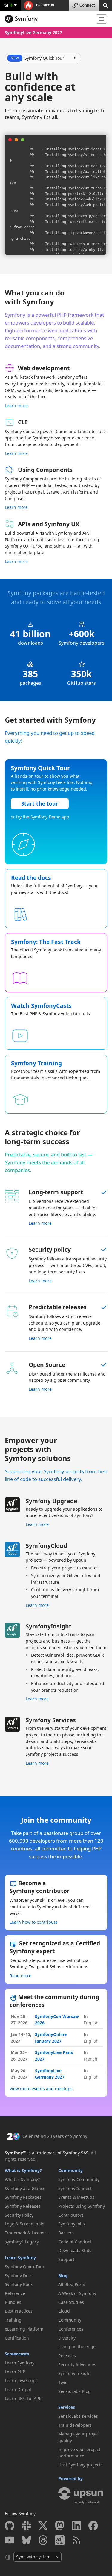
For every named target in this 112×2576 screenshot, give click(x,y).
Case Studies (71, 2302)
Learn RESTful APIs (24, 2398)
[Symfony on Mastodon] (60, 2526)
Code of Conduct (75, 2242)
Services (67, 2407)
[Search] (105, 5)
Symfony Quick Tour (25, 2267)
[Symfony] (48, 19)
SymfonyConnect (75, 2188)
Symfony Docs (19, 2276)
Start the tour (40, 803)
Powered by (70, 2478)
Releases (67, 2356)
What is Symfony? (23, 2170)
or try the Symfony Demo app (40, 817)
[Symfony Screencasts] (60, 2540)
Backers (66, 2233)
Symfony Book (19, 2284)
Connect (87, 5)
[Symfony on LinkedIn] (76, 2526)
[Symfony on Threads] (43, 2540)
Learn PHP (15, 2372)
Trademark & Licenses (27, 2233)
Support (66, 2259)
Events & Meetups (76, 2197)
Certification (17, 2338)
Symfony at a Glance (25, 2188)
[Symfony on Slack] (26, 2526)
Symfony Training (36, 1063)
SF (8, 5)
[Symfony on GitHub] (10, 2526)
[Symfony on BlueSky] (26, 2540)
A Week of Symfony (77, 2293)
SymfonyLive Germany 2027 (33, 33)
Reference (15, 2293)
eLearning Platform (24, 2329)
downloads (30, 643)
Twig (63, 2382)
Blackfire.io (45, 5)
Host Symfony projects (80, 2465)
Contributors (71, 2215)
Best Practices (19, 2311)
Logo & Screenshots (24, 2224)
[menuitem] (29, 2180)
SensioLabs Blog (75, 2391)
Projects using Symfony (82, 2206)
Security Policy (19, 2215)
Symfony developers (82, 643)
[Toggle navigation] (101, 19)
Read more (20, 1976)
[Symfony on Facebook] (93, 2526)
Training (13, 2320)
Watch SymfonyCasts (41, 1006)
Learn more (16, 406)
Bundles (13, 2302)
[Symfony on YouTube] (10, 2540)
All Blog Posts (72, 2284)
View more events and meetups (41, 2089)
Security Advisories (77, 2365)
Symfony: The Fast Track (46, 942)
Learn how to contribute (34, 1922)
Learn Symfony (20, 2258)
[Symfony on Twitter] (43, 2526)
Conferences (71, 2329)
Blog (63, 2276)
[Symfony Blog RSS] (76, 2540)
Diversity (67, 2338)
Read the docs (31, 878)
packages (30, 683)
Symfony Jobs (72, 2224)
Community (70, 2170)
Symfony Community (79, 2179)
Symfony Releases (23, 2206)
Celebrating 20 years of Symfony (55, 2136)
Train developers (75, 2425)
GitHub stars (82, 683)
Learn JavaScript (21, 2380)
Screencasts (17, 2354)
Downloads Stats (75, 2250)
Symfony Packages (23, 2197)
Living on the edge (77, 2347)
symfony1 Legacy (22, 2242)
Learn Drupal (18, 2389)
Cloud (64, 2311)
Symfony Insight (75, 2373)
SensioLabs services (78, 2416)
